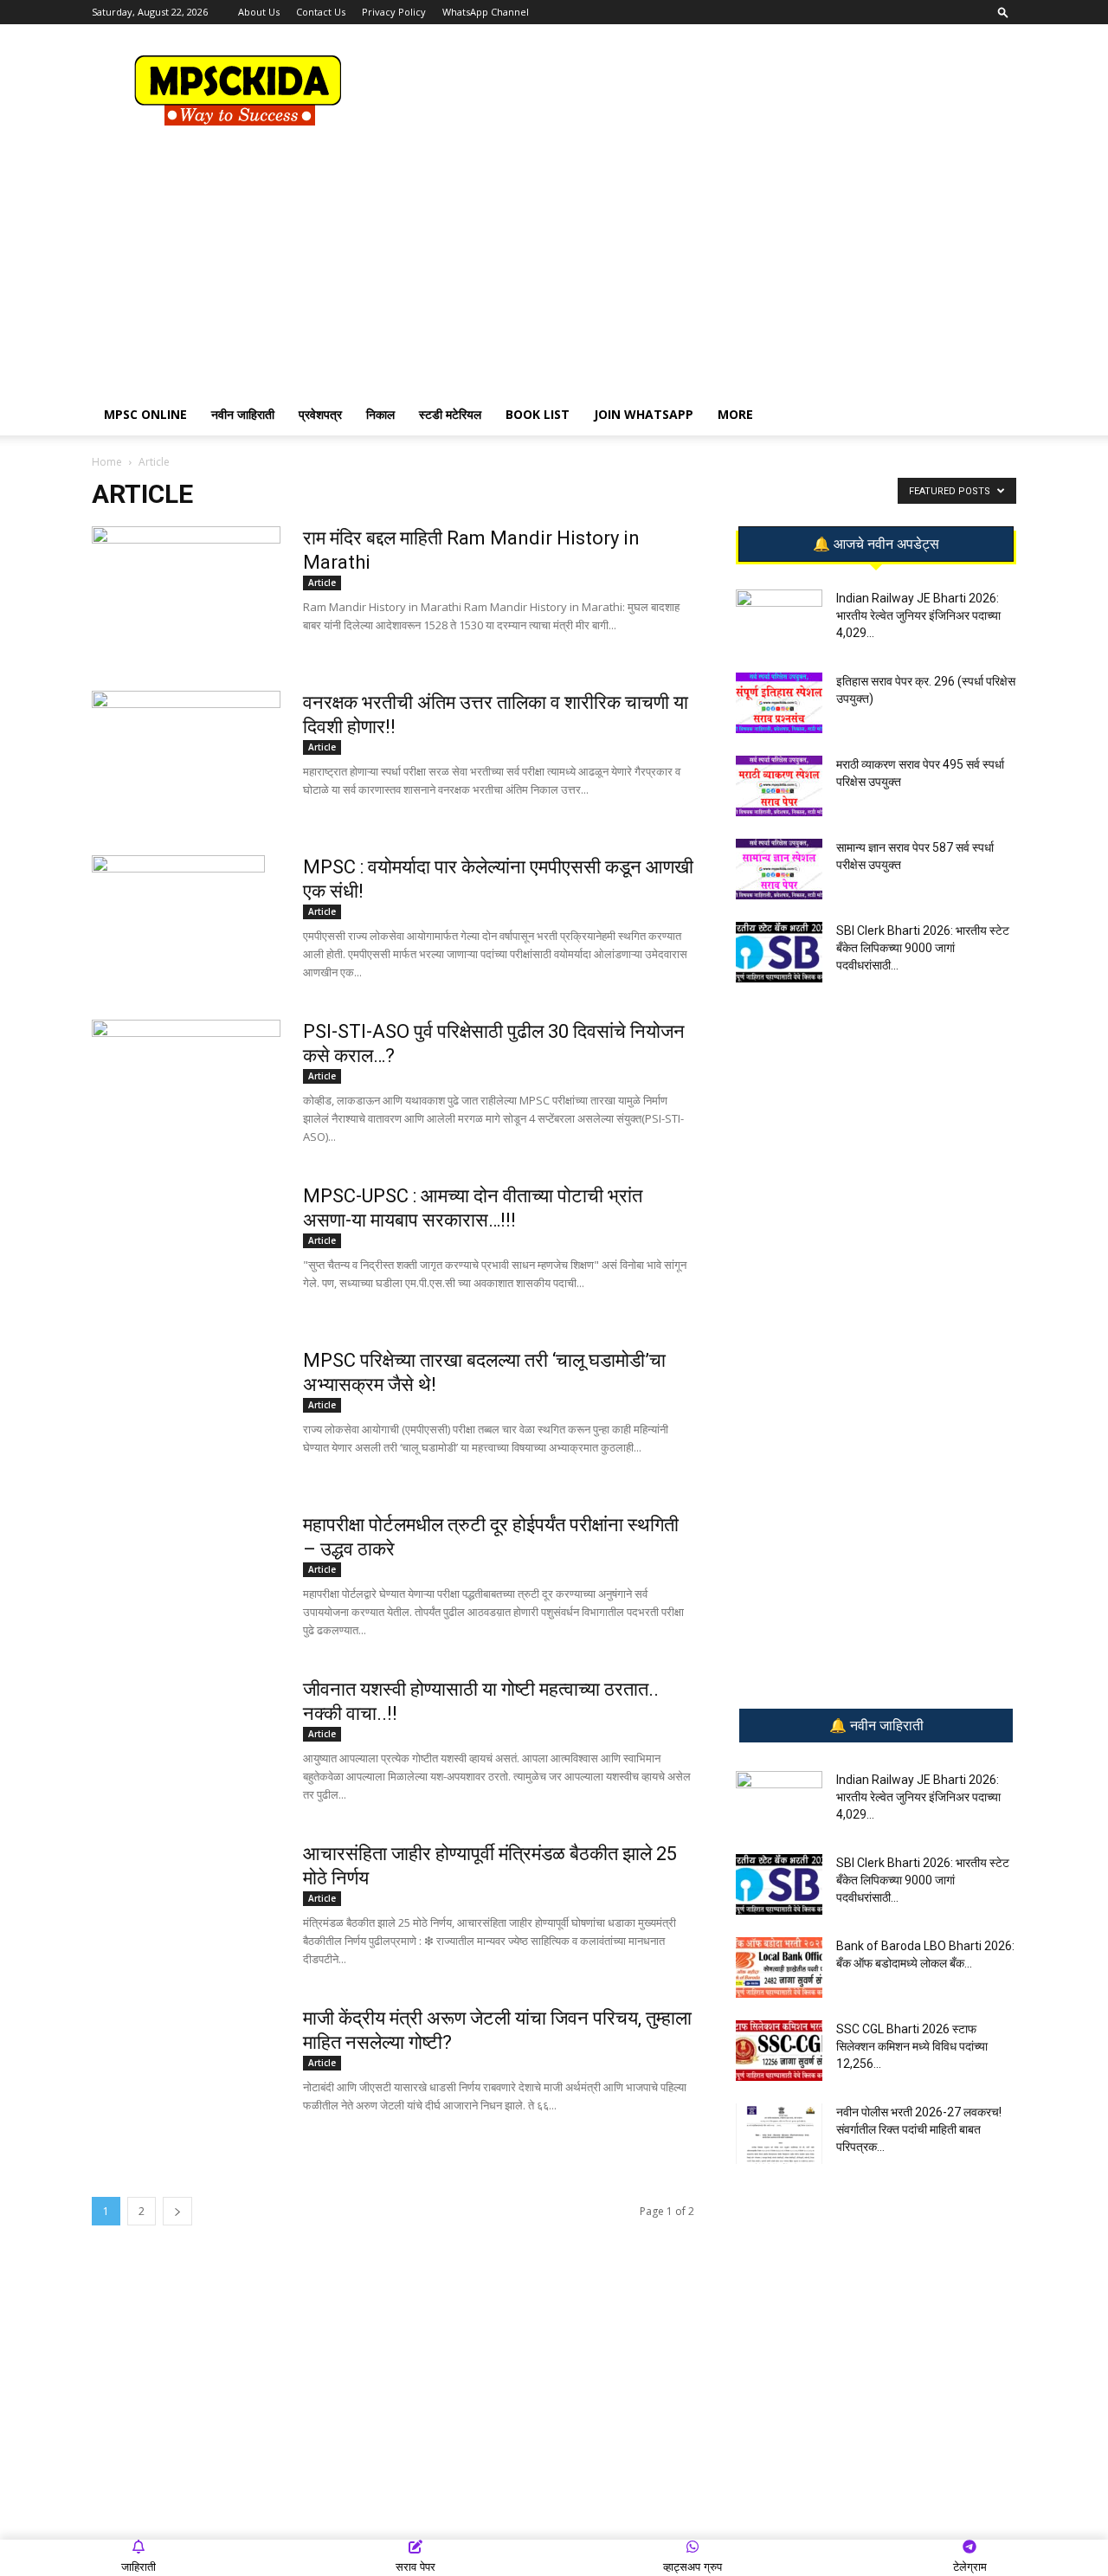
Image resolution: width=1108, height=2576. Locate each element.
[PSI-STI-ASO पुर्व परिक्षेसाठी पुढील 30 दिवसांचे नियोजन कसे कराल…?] (186, 1067)
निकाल (380, 414)
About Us (259, 12)
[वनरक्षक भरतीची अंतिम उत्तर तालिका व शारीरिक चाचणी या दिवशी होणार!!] (186, 756)
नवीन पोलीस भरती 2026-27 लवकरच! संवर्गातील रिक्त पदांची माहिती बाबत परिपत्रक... (919, 2129)
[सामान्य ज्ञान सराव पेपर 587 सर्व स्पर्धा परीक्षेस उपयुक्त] (779, 869)
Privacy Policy (394, 12)
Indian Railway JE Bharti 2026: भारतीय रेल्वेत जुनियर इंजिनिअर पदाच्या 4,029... (918, 615)
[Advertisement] (701, 87)
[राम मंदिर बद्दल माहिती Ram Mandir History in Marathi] (186, 591)
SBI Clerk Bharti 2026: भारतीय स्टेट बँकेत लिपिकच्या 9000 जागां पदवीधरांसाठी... (923, 948)
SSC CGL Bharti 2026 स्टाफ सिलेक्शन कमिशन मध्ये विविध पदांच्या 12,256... (912, 2046)
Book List (538, 414)
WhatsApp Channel (486, 12)
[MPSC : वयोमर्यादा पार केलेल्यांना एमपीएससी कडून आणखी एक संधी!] (178, 907)
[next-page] (177, 2211)
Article (322, 583)
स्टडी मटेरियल (450, 414)
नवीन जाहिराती (243, 414)
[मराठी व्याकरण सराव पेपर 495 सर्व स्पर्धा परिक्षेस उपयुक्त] (779, 786)
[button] (1003, 12)
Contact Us (321, 12)
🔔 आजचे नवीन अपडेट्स (876, 544)
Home (107, 462)
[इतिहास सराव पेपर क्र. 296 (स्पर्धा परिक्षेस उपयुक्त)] (779, 703)
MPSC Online (145, 414)
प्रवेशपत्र (320, 414)
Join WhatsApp (644, 414)
